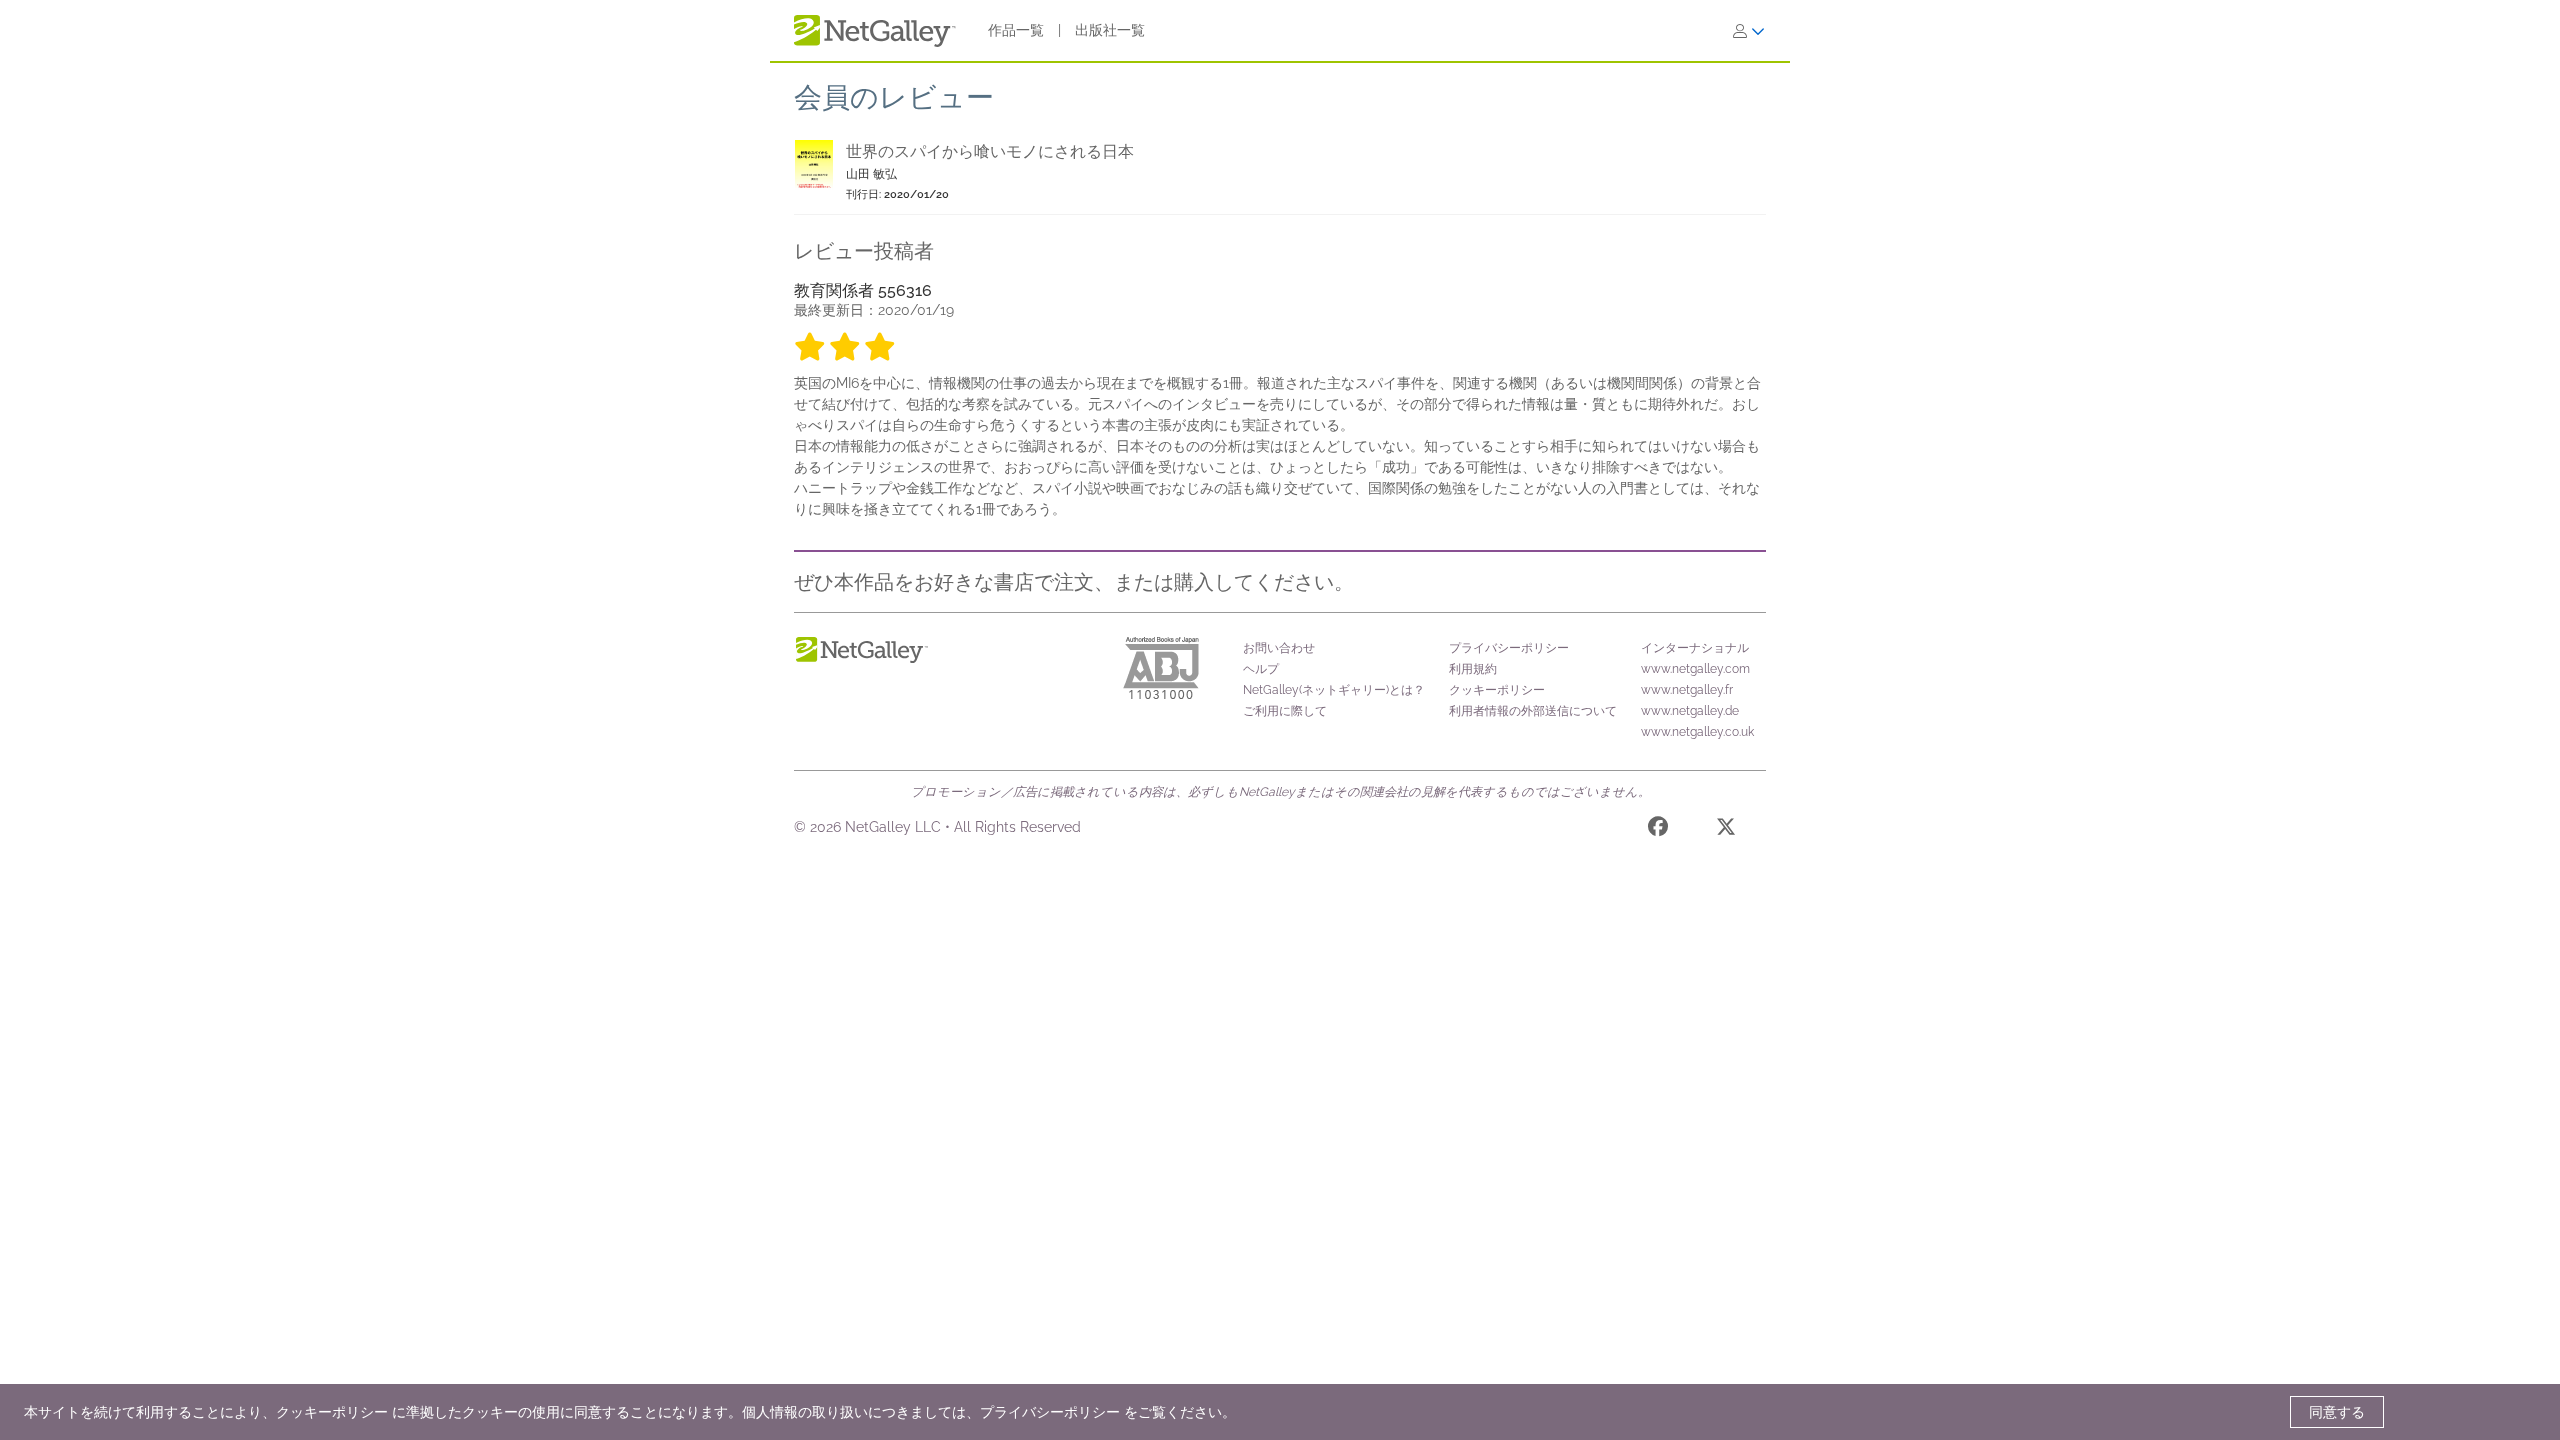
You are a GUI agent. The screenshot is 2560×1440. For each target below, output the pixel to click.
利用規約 (1473, 669)
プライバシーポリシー (1509, 648)
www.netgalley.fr (1687, 690)
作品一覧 (1016, 30)
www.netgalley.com (1695, 669)
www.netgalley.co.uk (1697, 732)
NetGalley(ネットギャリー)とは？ (1334, 690)
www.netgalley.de (1690, 711)
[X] (1726, 830)
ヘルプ (1261, 669)
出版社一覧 (1110, 30)
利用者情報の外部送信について (1533, 711)
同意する (2337, 1412)
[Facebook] (1658, 830)
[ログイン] (1749, 31)
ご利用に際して (1285, 711)
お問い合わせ (1279, 648)
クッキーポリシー (1497, 690)
